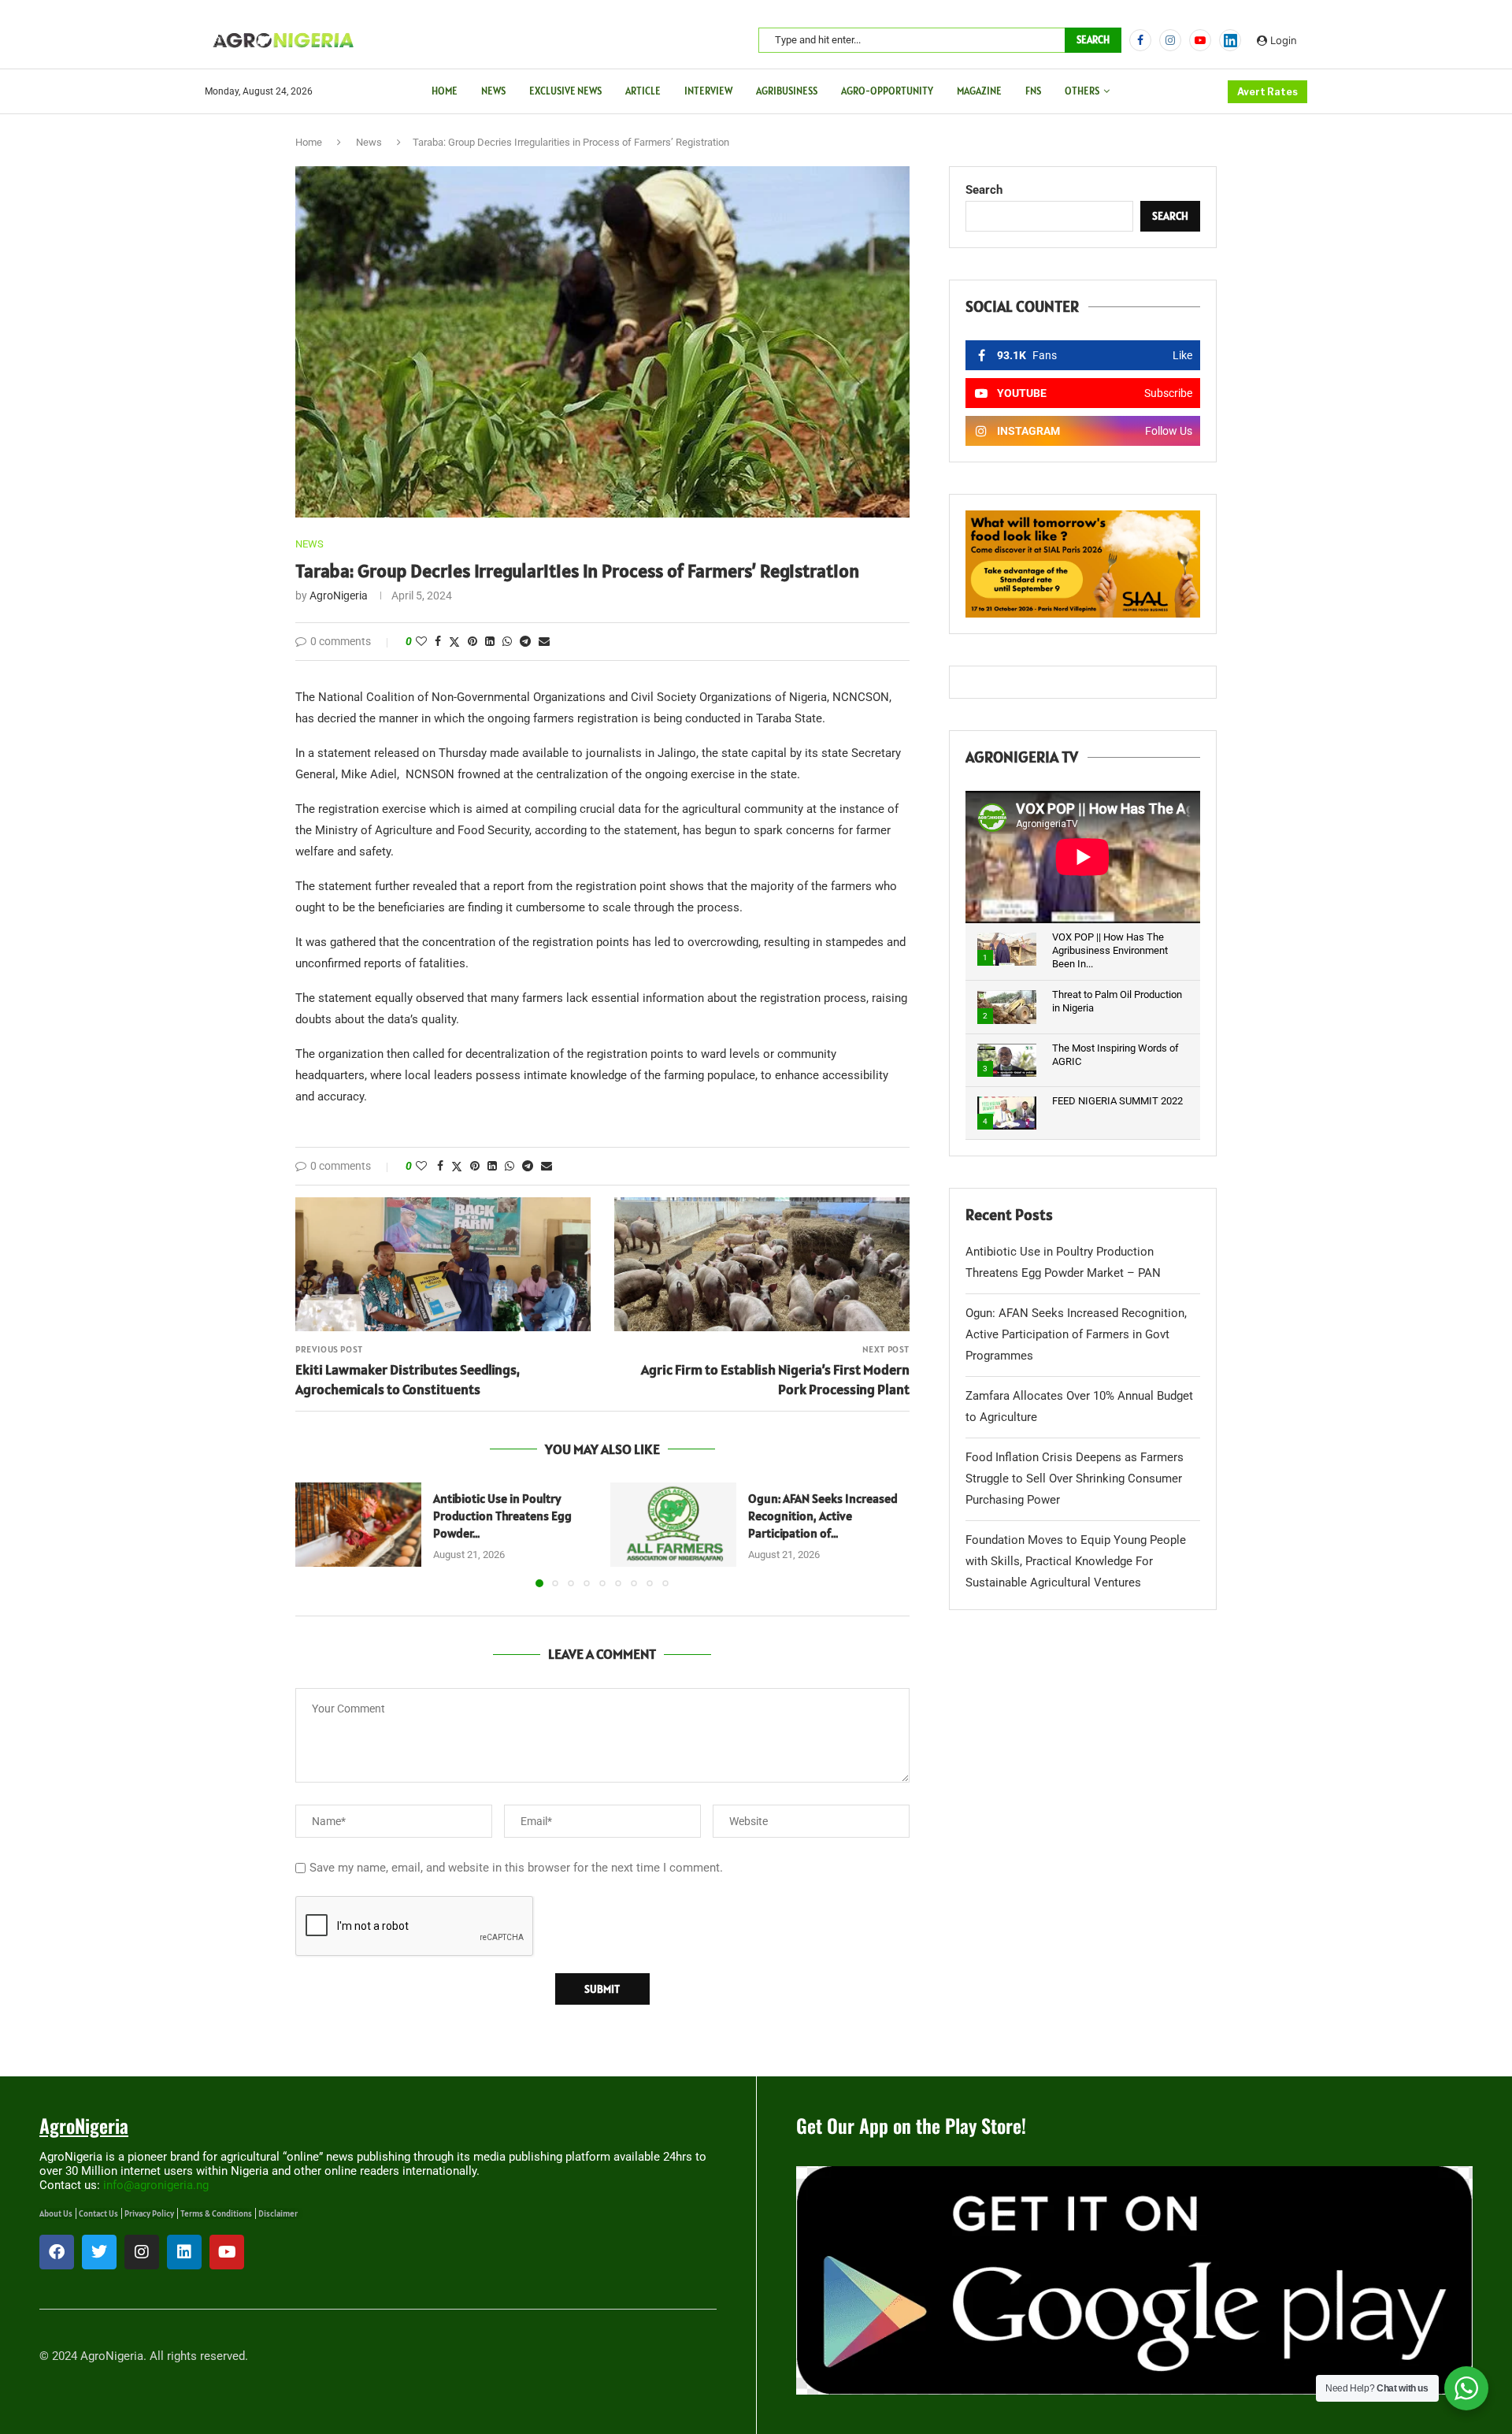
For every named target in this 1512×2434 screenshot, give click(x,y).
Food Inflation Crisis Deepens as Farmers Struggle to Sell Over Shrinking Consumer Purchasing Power (1075, 1479)
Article (643, 91)
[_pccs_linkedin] (1230, 40)
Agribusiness (787, 91)
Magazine (979, 91)
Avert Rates (1267, 92)
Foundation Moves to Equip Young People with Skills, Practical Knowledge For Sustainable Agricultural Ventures (1076, 1561)
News (493, 91)
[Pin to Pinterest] (472, 641)
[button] (317, 1534)
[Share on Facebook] (438, 641)
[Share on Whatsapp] (507, 641)
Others (1082, 91)
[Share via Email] (544, 641)
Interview (708, 91)
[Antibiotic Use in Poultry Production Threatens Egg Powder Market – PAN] (358, 1525)
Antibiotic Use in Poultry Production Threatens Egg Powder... (502, 1516)
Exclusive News (565, 91)
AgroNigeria (339, 596)
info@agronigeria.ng (156, 2185)
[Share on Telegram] (525, 641)
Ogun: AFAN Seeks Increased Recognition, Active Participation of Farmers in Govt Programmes (1076, 1334)
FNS (1033, 91)
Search (1093, 40)
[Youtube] (1200, 40)
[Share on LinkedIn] (490, 641)
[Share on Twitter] (454, 642)
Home (445, 91)
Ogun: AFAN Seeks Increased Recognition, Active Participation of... (823, 1516)
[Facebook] (1140, 40)
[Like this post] (421, 641)
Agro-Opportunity (887, 91)
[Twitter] (99, 2252)
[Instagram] (1170, 40)
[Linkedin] (184, 2252)
